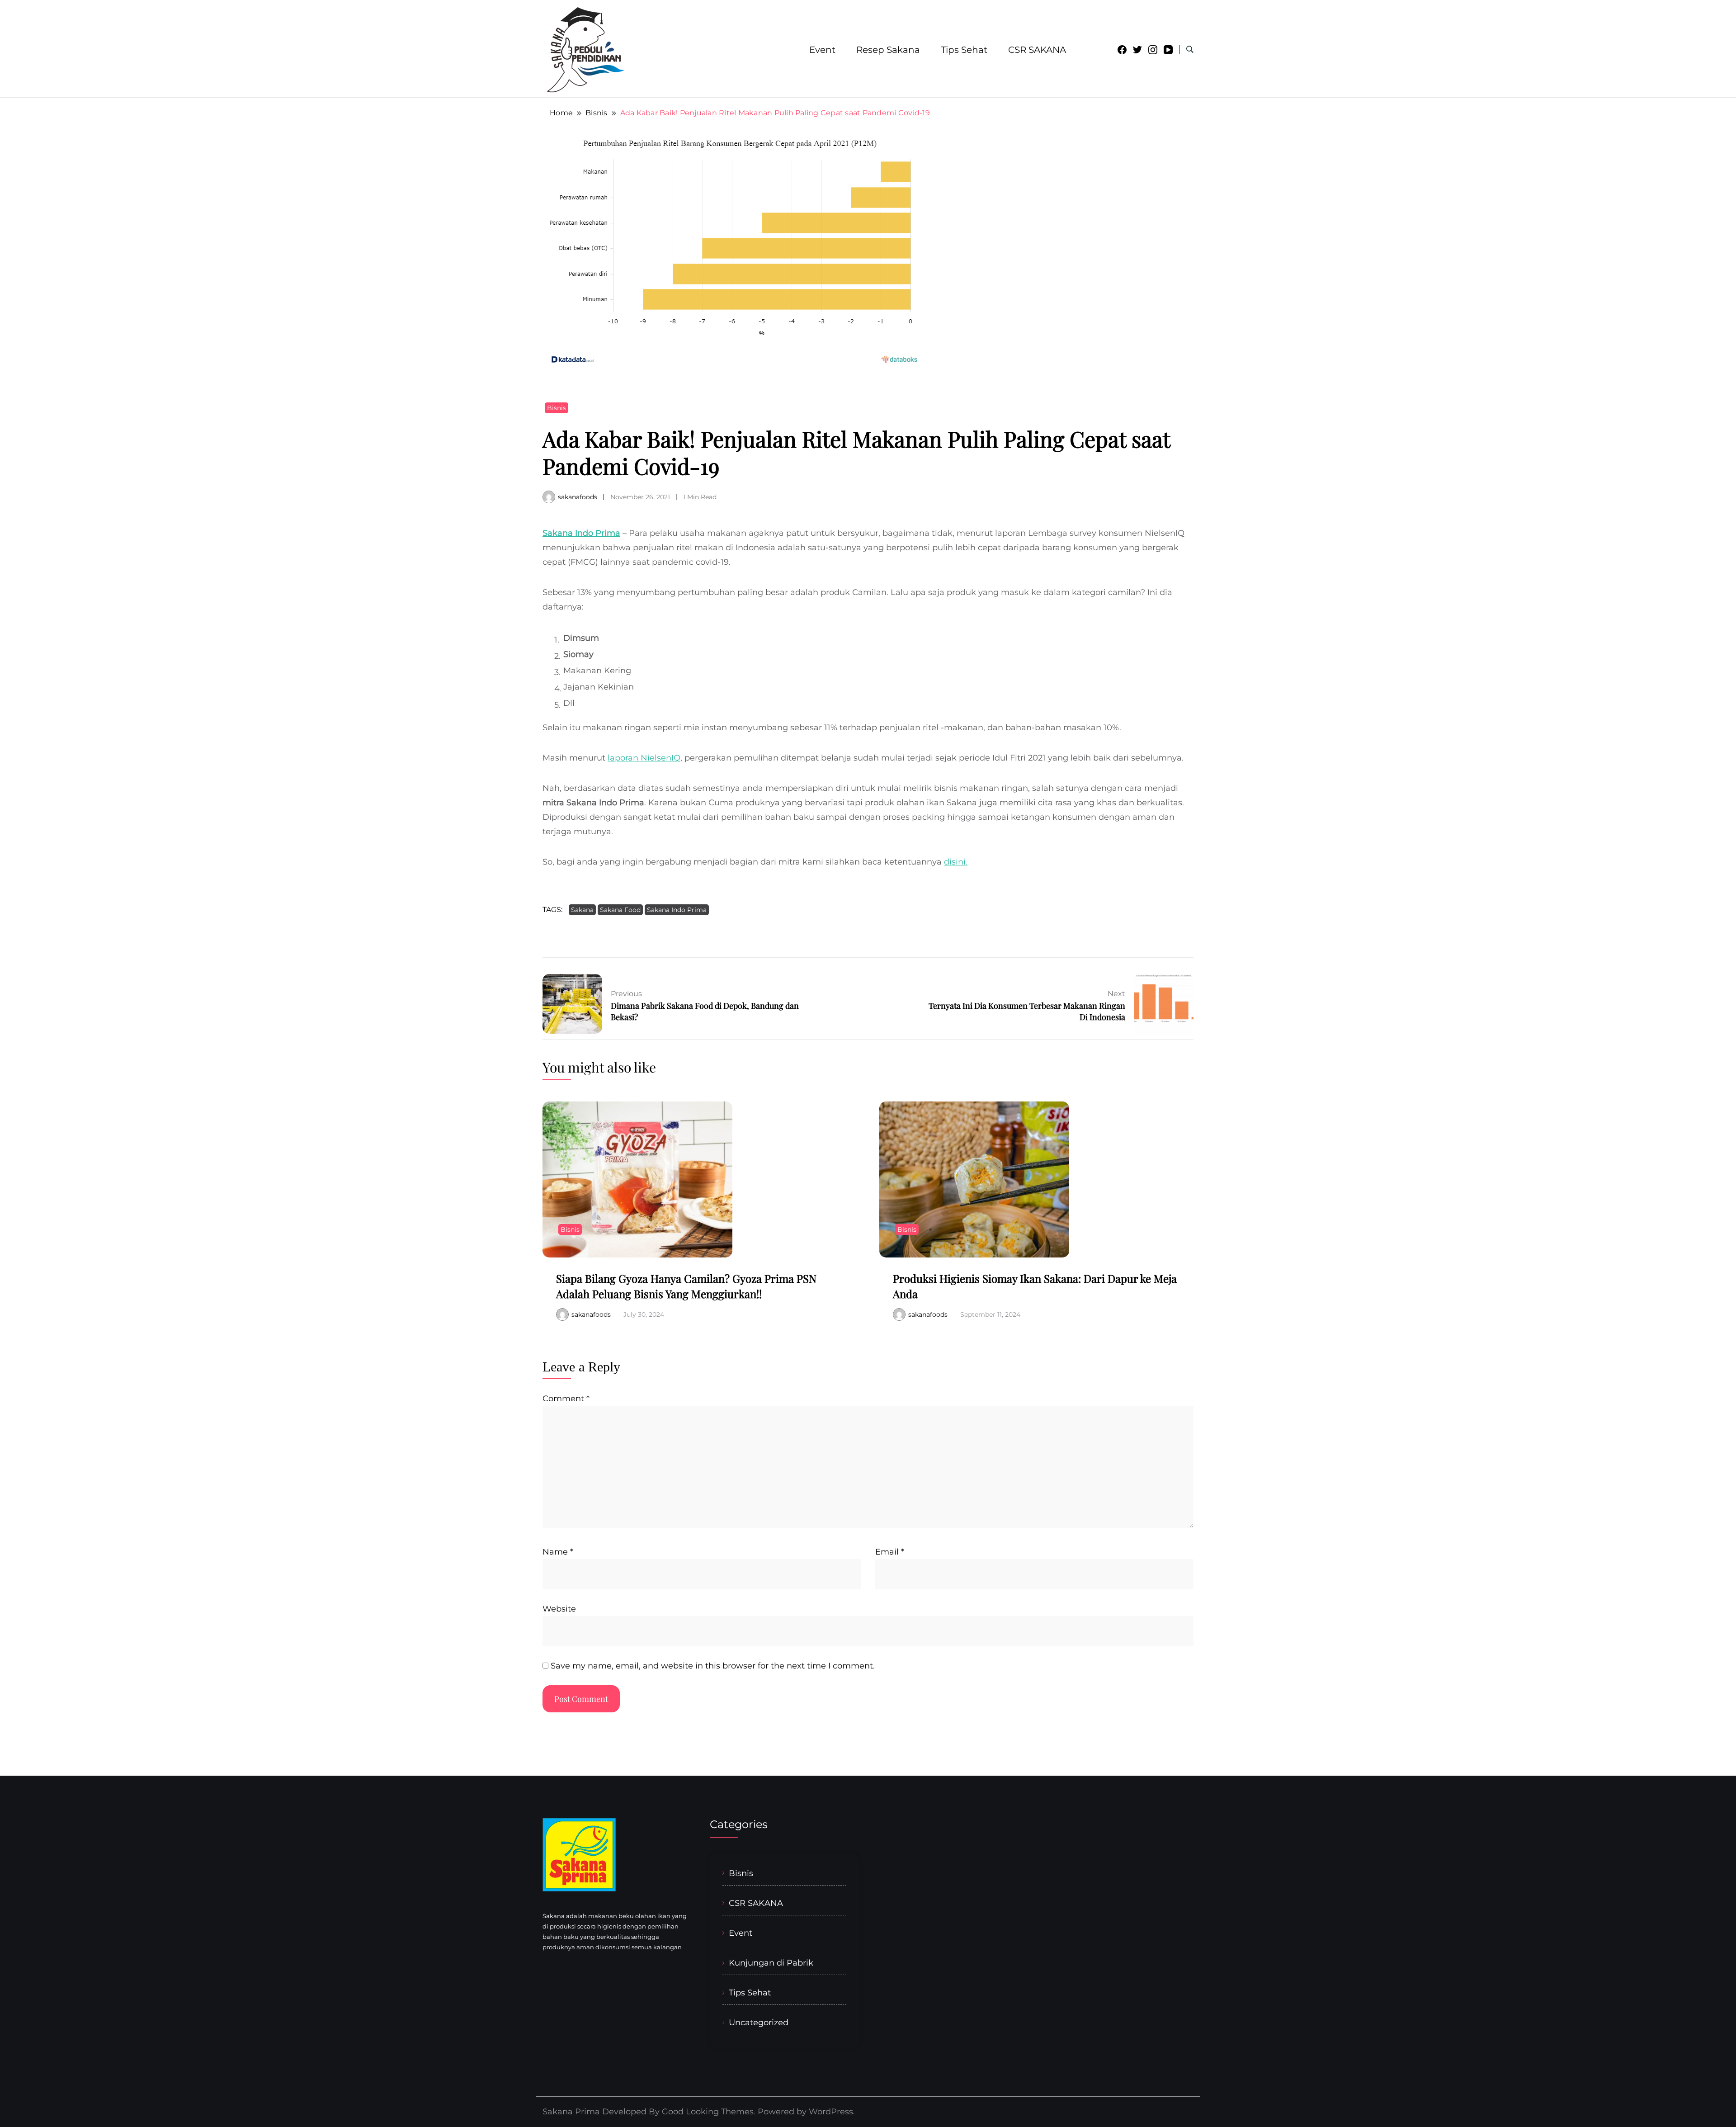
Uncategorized (759, 2022)
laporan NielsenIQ (644, 758)
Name (558, 1552)
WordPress (831, 2112)
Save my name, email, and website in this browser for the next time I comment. (713, 1666)
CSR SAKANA (1037, 50)
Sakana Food (620, 910)
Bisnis (557, 408)
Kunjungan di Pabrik (771, 1963)
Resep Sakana (888, 50)
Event (822, 50)
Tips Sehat (964, 50)
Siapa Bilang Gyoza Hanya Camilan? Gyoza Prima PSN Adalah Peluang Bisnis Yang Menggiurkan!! (686, 1286)
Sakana (582, 910)
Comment (566, 1399)
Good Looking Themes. (709, 2112)
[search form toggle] (1190, 50)
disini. (956, 862)
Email (890, 1552)
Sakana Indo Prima (581, 533)
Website (559, 1609)
